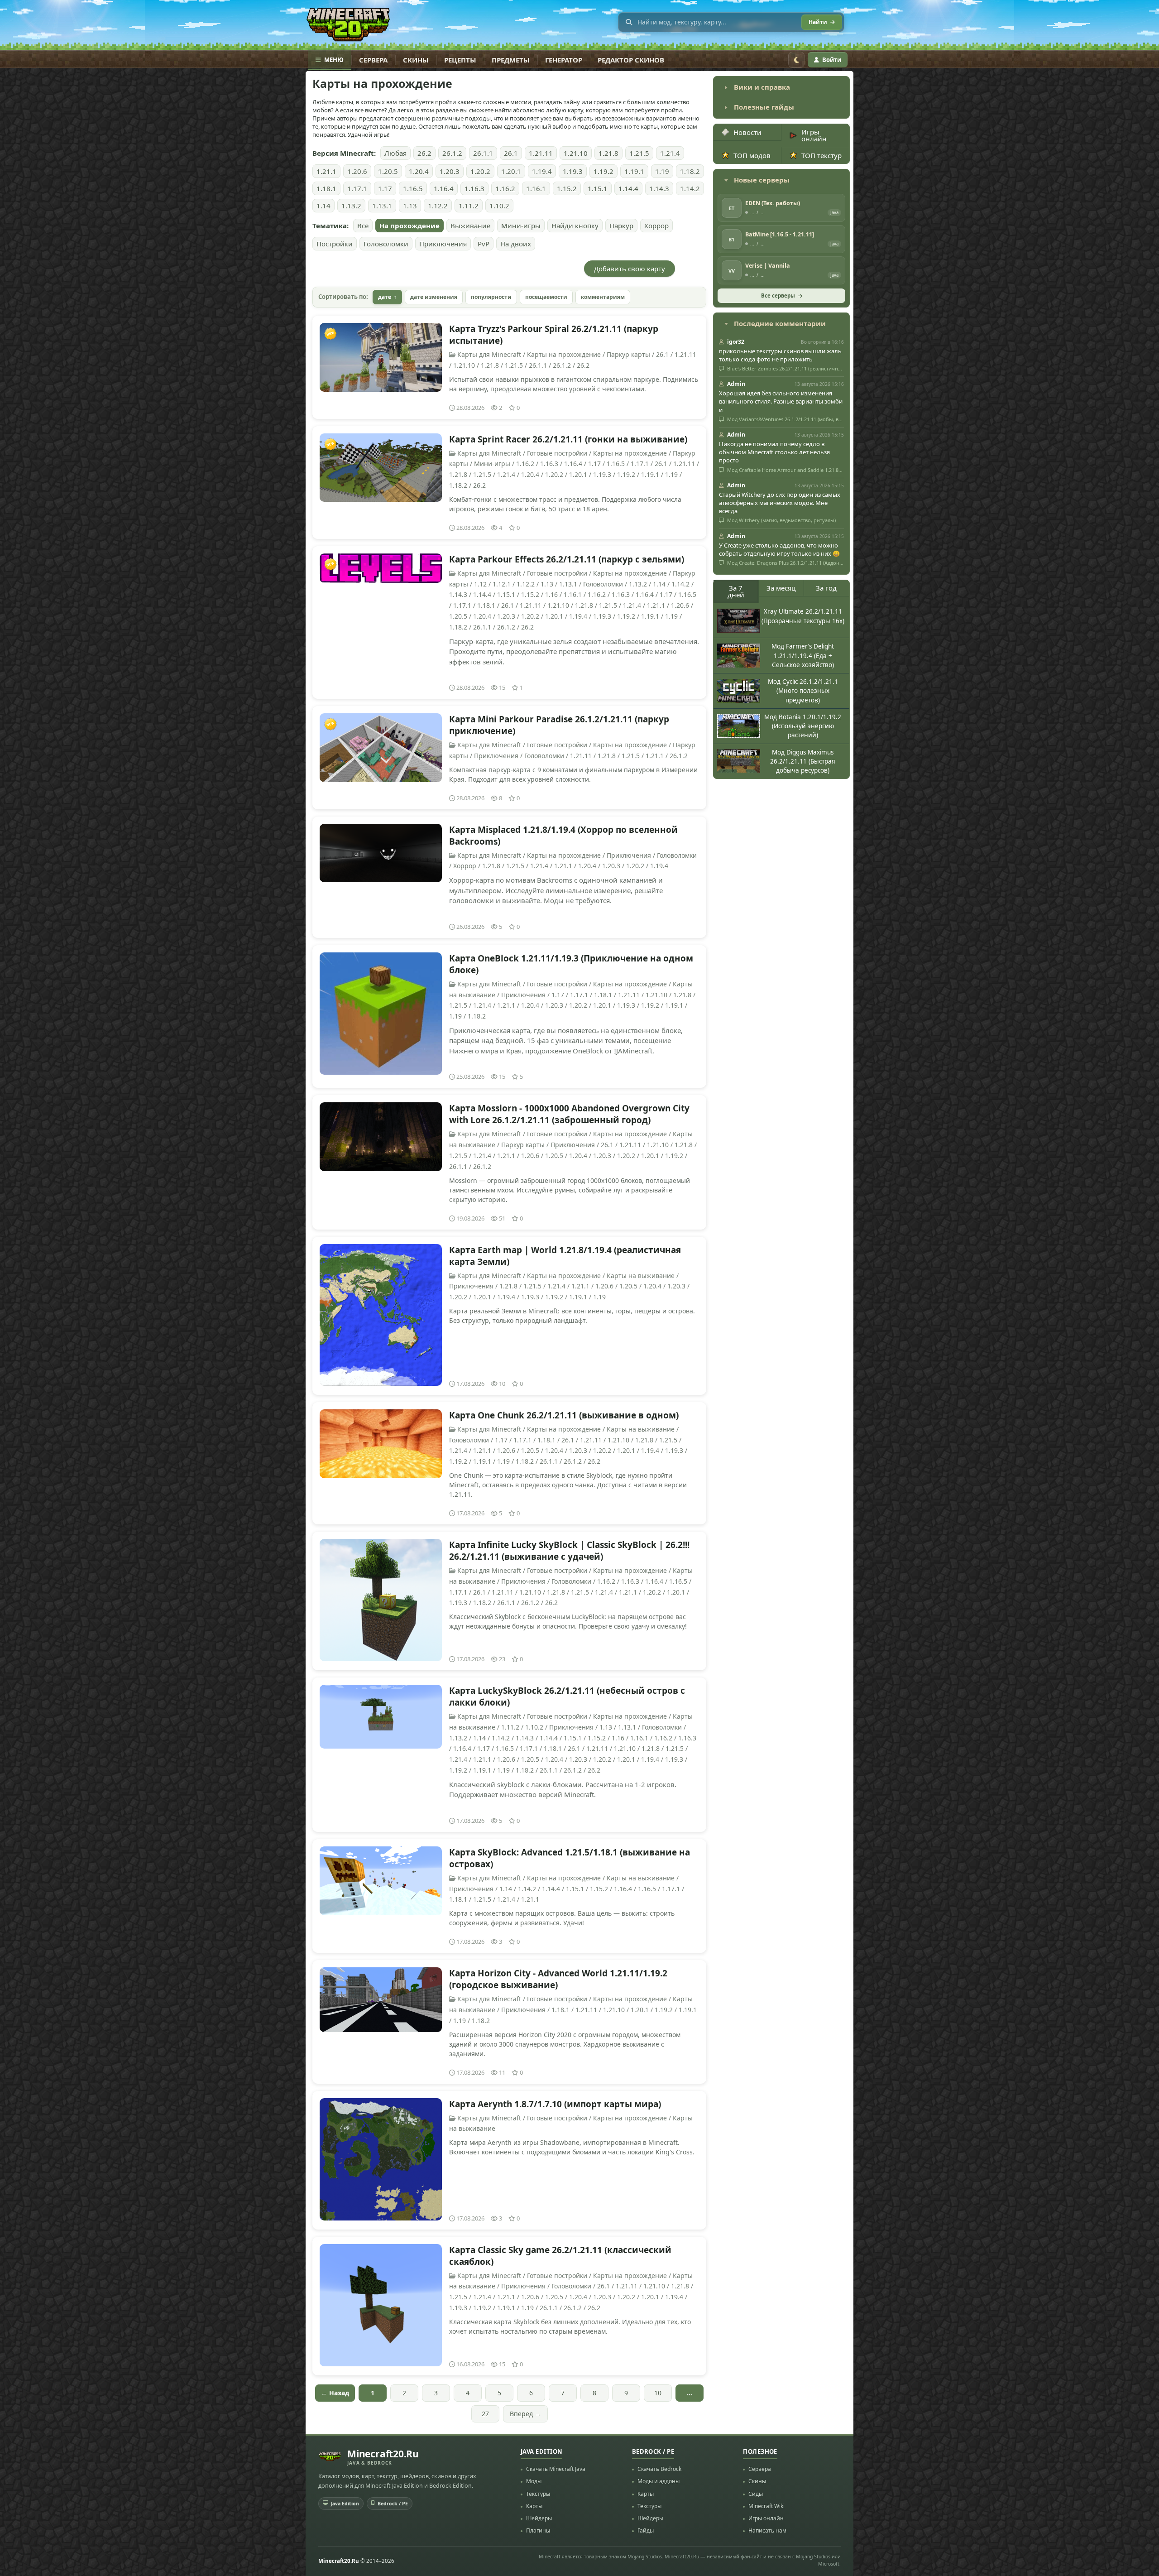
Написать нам (767, 2530)
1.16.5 (413, 188)
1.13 (410, 206)
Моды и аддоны (659, 2481)
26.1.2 (452, 153)
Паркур (621, 226)
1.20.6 (357, 171)
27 (485, 2414)
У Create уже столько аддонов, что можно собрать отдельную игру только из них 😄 (779, 549)
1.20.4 (419, 171)
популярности (491, 297)
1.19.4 (542, 171)
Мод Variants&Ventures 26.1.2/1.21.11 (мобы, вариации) (785, 419)
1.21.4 (670, 153)
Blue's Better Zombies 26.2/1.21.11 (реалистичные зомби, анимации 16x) (785, 369)
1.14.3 (659, 188)
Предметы (511, 60)
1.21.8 (608, 153)
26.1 (511, 153)
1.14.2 (690, 188)
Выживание (470, 226)
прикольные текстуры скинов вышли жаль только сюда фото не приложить (780, 355)
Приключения (443, 244)
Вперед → (525, 2414)
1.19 (662, 171)
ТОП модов (752, 155)
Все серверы (778, 296)
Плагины (538, 2530)
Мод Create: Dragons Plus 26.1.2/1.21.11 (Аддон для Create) (785, 563)
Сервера (373, 60)
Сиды (756, 2494)
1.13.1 (382, 206)
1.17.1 (357, 188)
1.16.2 (505, 188)
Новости (747, 132)
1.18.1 (326, 188)
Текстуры (538, 2494)
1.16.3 (474, 188)
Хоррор (656, 226)
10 (658, 2393)
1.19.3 (573, 171)
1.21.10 (576, 153)
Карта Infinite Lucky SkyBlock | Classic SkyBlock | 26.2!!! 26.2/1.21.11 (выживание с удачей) (569, 1551)
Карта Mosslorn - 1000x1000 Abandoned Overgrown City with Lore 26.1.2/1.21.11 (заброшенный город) (569, 1114)
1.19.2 (603, 171)
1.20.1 (511, 171)
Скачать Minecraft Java (556, 2469)
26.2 (424, 153)
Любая (395, 153)
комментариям (603, 297)
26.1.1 (483, 153)
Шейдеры (539, 2518)
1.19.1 (634, 171)
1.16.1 (536, 188)
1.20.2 (480, 171)
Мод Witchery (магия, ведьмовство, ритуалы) (781, 520)
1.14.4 (628, 188)
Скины (416, 60)
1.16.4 (444, 188)
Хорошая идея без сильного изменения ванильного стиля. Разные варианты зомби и (781, 401)
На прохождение (409, 226)
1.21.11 (541, 153)
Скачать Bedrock (659, 2469)
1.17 (385, 188)
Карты (534, 2506)
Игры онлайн (814, 135)
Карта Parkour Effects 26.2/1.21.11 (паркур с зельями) (567, 559)
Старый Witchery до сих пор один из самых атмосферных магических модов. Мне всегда (780, 503)
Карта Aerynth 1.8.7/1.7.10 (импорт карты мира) (555, 2104)
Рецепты (460, 60)
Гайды (646, 2530)
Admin (736, 384)
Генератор (564, 60)
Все (363, 226)
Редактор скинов (631, 60)
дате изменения (434, 297)
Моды (534, 2481)
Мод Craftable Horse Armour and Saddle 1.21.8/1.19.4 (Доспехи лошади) (785, 470)
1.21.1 (326, 171)
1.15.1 (598, 188)
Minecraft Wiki (766, 2506)
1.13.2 (351, 206)
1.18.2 (690, 171)
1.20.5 (388, 171)
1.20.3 (450, 171)
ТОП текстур (821, 155)
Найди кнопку (575, 226)
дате (385, 297)
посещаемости (546, 297)
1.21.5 (639, 153)
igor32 (736, 342)
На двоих (516, 244)
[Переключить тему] (796, 60)
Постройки (335, 244)
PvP (484, 244)
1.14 (323, 206)
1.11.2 (469, 206)
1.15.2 (567, 188)
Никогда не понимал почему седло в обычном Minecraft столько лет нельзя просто (774, 452)
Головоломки (386, 244)
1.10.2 (499, 206)
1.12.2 (438, 206)
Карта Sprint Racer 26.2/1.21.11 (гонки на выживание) (568, 439)
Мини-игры (521, 226)
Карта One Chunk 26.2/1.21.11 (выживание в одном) (564, 1415)
